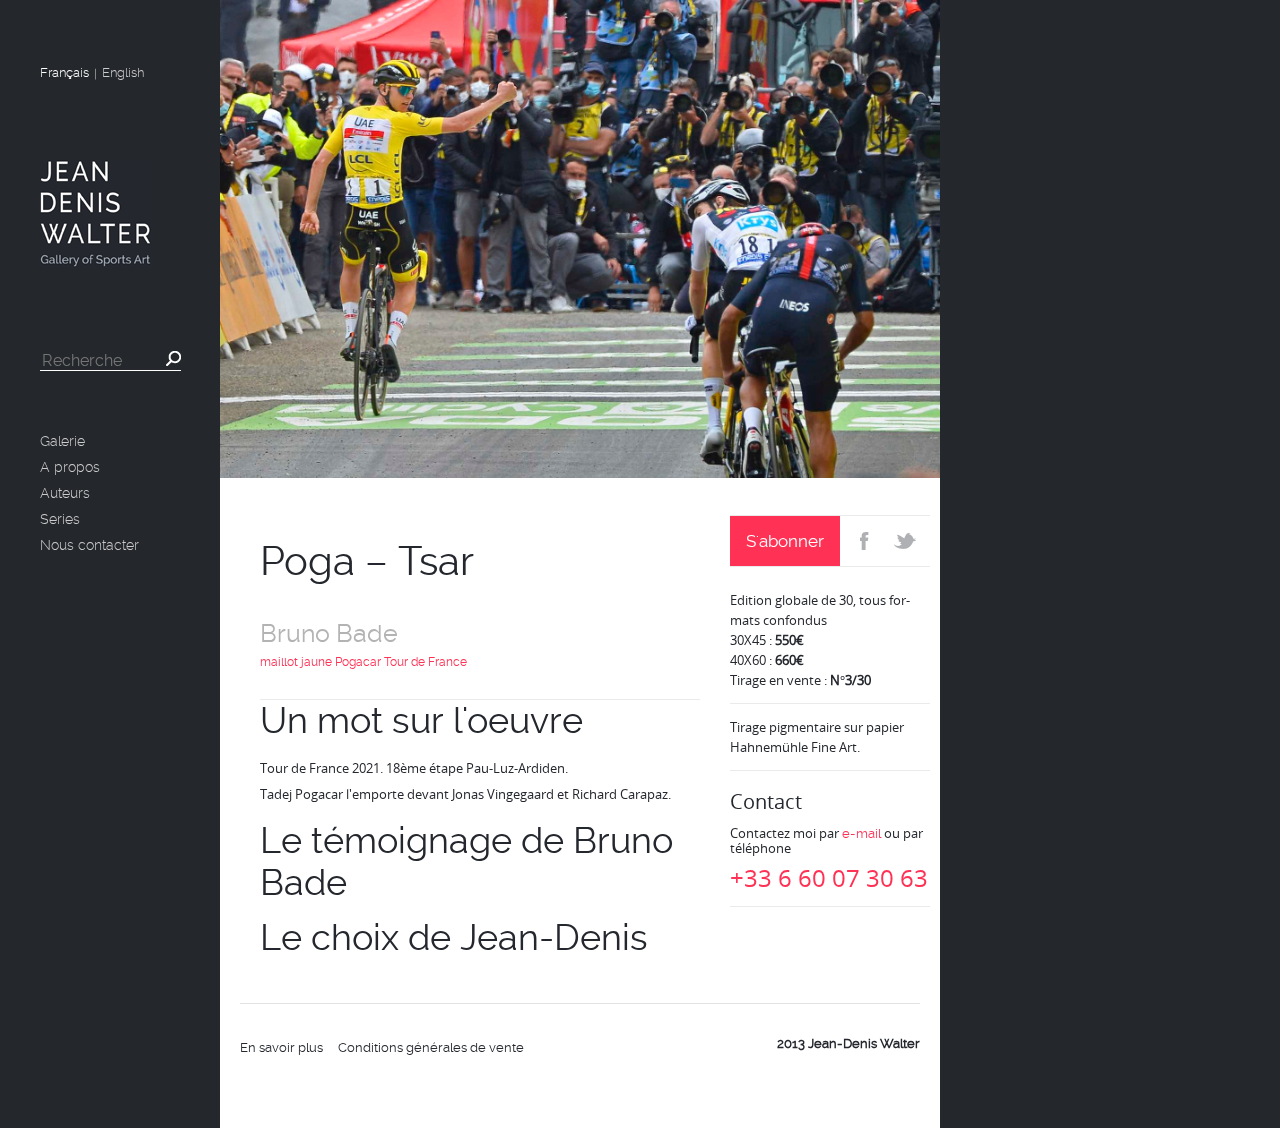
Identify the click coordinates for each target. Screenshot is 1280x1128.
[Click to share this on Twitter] (907, 541)
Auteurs (65, 493)
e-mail (861, 833)
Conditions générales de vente (431, 1047)
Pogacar (358, 662)
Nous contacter (89, 545)
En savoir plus (281, 1047)
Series (60, 519)
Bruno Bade (329, 633)
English (123, 72)
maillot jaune (296, 662)
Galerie (62, 441)
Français (64, 72)
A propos (70, 467)
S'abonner (785, 541)
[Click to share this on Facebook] (862, 541)
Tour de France (425, 662)
